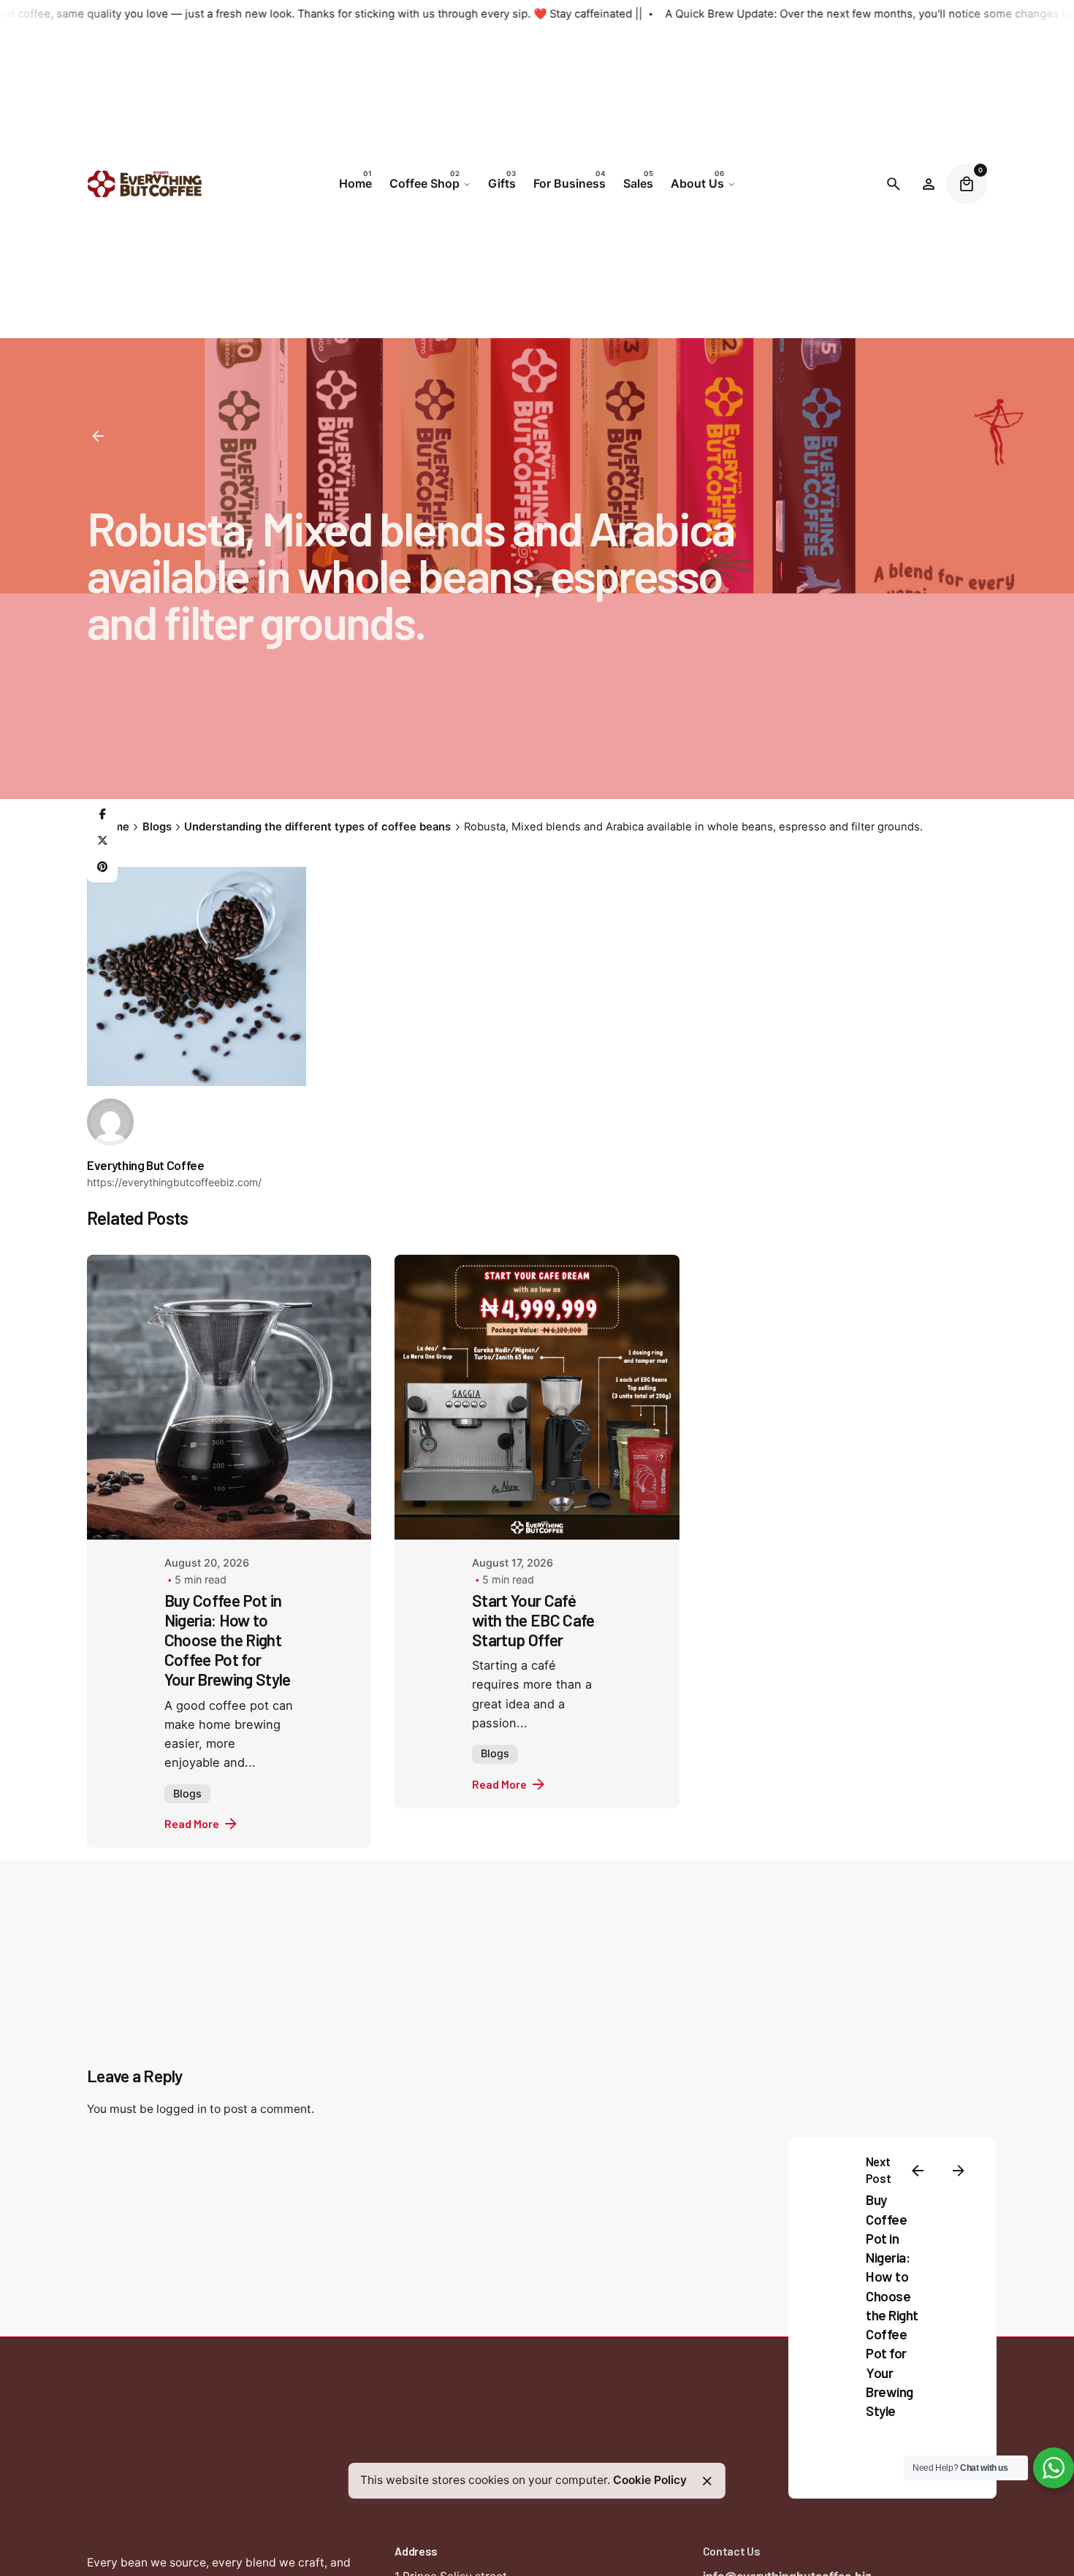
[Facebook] (102, 815)
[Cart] (967, 184)
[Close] (707, 2481)
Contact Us (732, 2551)
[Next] (959, 2171)
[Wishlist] (929, 184)
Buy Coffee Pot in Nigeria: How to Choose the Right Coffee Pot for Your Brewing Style (228, 1640)
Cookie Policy (650, 2480)
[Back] (98, 436)
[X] (102, 841)
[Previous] (918, 2171)
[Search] (894, 184)
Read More (192, 1823)
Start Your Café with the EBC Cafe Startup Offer (533, 1620)
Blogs (187, 1793)
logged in (182, 2109)
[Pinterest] (102, 868)
